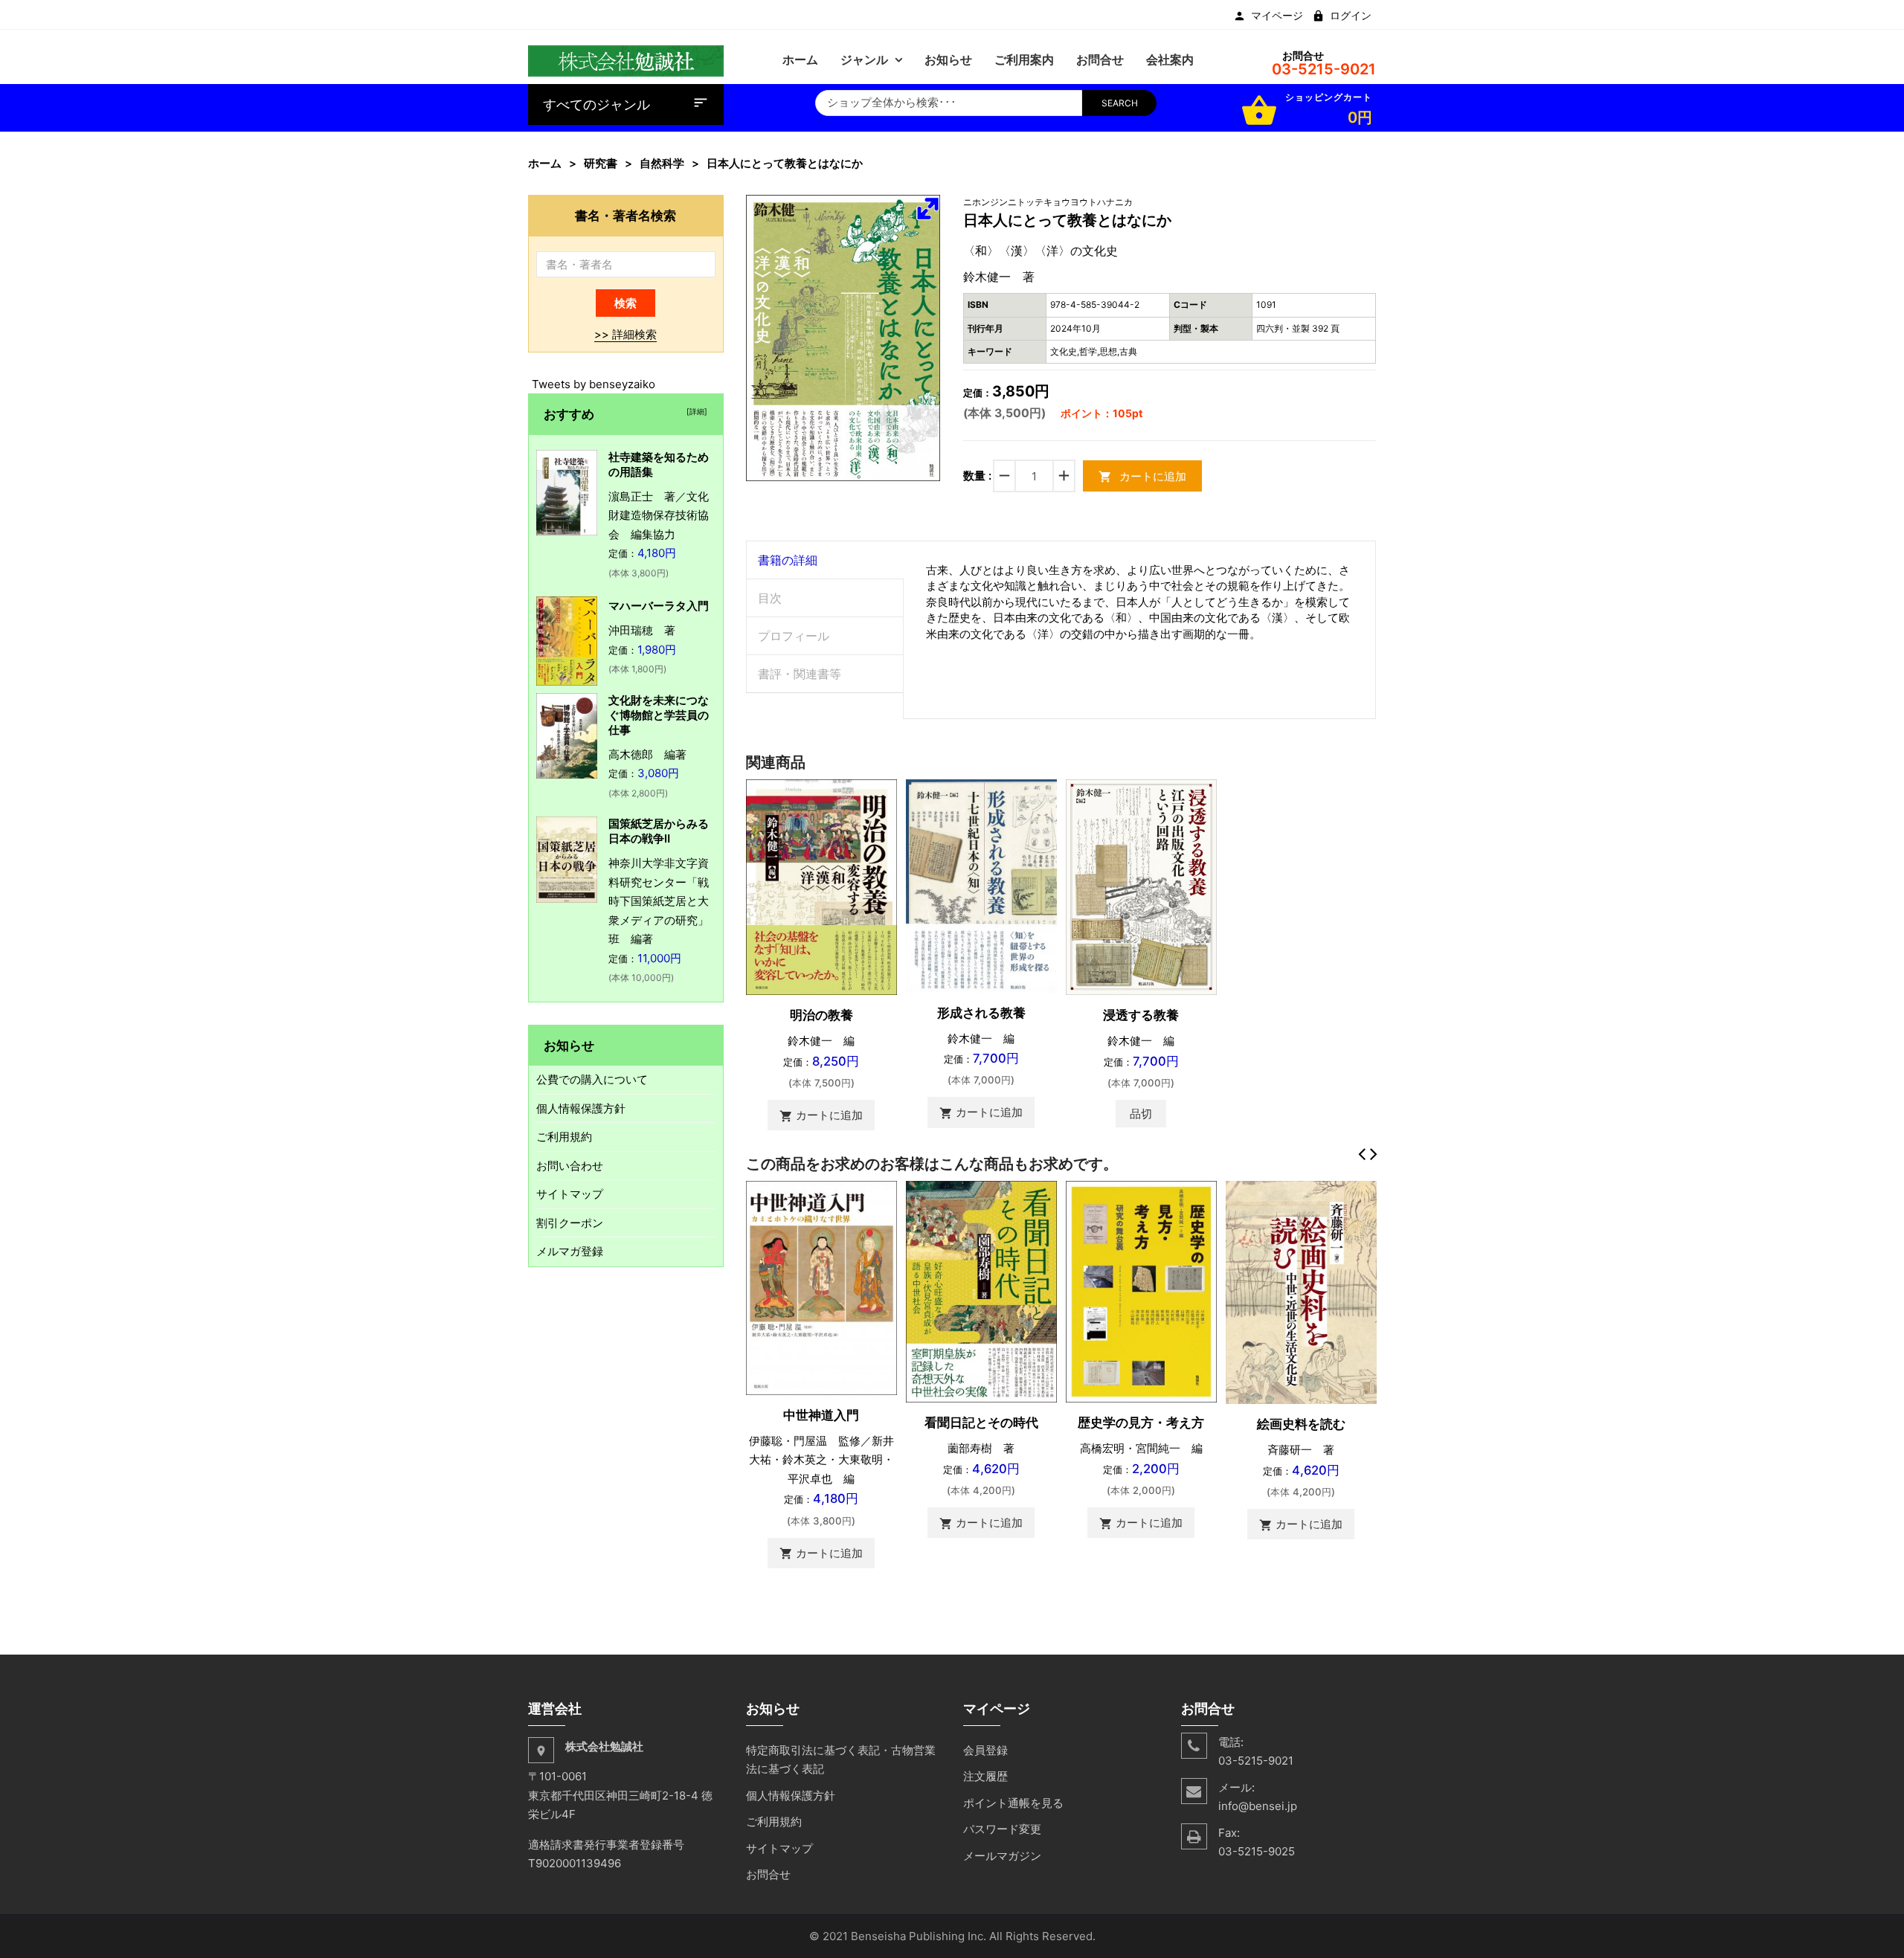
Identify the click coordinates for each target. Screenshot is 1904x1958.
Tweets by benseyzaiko (594, 384)
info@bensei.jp (1258, 1806)
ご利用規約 (564, 1137)
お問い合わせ (570, 1166)
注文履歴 (985, 1776)
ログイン (1351, 16)
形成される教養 (981, 1013)
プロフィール (794, 636)
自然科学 (662, 163)
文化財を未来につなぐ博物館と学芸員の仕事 (659, 715)
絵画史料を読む (1301, 1424)
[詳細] (695, 411)
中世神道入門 (821, 1415)
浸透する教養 (1141, 1015)
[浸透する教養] (1141, 886)
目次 (770, 598)
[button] (927, 208)
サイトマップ (570, 1194)
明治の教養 (821, 1015)
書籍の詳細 (788, 560)
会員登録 (985, 1750)
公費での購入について (592, 1079)
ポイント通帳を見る (1013, 1803)
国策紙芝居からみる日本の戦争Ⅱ (659, 831)
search (1120, 103)
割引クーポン (570, 1223)
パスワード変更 (1002, 1829)
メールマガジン (1002, 1856)
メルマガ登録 (570, 1251)
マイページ (1277, 16)
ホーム (545, 163)
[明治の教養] (821, 886)
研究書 (601, 163)
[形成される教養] (981, 885)
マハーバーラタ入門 (659, 606)
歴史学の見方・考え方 (1141, 1423)
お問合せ (768, 1874)
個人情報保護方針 (581, 1108)
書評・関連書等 (800, 674)
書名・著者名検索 (625, 215)
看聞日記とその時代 (981, 1423)
